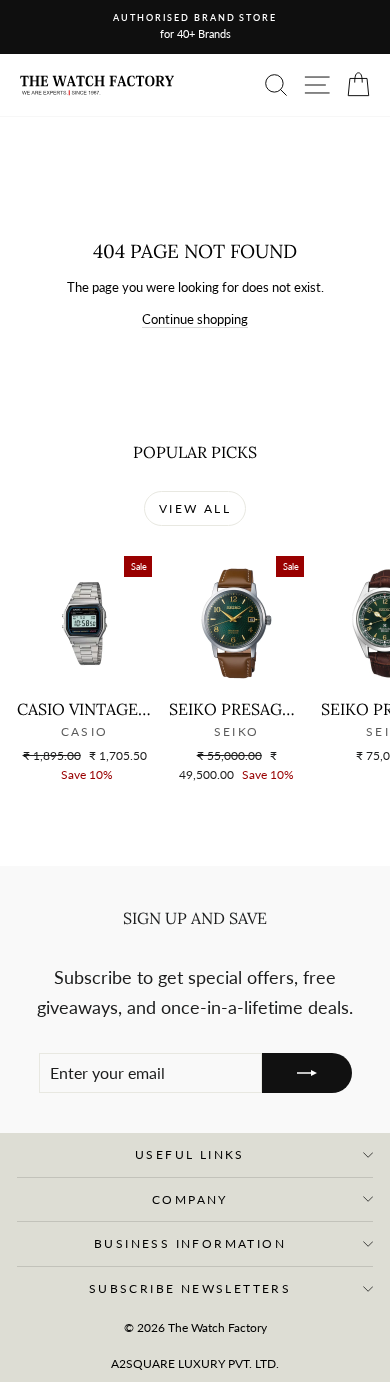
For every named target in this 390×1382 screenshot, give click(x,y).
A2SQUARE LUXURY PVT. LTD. (195, 1363)
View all (195, 508)
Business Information (190, 1243)
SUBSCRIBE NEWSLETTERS (190, 1288)
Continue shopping (195, 319)
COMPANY (190, 1199)
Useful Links (190, 1154)
